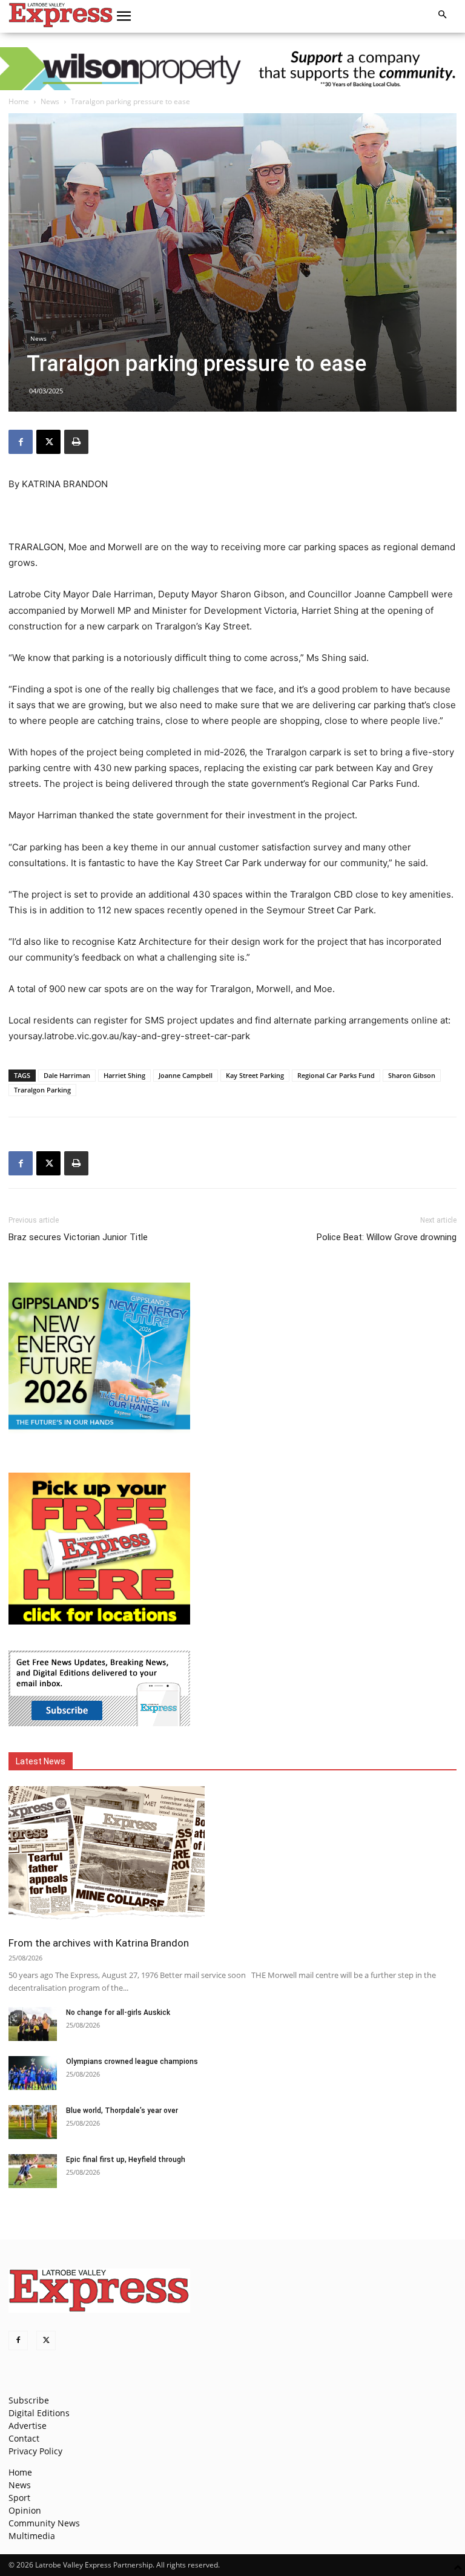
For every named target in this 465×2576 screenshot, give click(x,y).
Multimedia (32, 2536)
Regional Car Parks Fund (336, 1075)
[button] (124, 16)
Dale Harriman (67, 1075)
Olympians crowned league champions (132, 2062)
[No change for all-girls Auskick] (33, 2024)
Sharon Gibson (412, 1075)
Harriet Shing (124, 1075)
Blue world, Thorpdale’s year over (122, 2111)
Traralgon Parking (42, 1090)
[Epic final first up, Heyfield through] (33, 2171)
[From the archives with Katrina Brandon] (232, 1857)
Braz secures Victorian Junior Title (78, 1237)
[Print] (76, 442)
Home (19, 101)
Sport (19, 2498)
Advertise (28, 2426)
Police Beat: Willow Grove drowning (387, 1237)
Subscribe (29, 2400)
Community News (44, 2523)
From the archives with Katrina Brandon (99, 1943)
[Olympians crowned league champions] (33, 2073)
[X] (48, 442)
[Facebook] (21, 442)
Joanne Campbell (186, 1075)
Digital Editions (39, 2413)
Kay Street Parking (255, 1075)
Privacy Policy (35, 2451)
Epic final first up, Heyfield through (126, 2160)
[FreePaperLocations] (99, 1621)
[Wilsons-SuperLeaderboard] (232, 69)
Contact (24, 2438)
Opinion (25, 2510)
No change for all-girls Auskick (118, 2012)
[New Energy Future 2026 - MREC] (99, 1431)
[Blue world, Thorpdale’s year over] (33, 2122)
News (50, 101)
